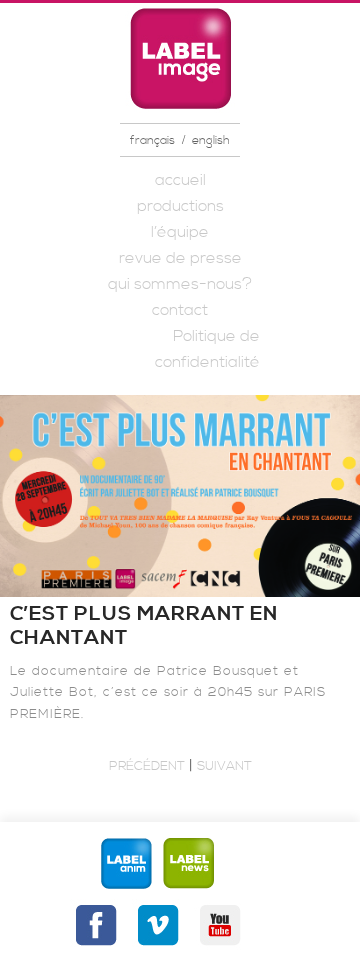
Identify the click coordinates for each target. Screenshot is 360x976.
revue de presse (180, 258)
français (152, 140)
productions (180, 206)
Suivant (224, 766)
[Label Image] (180, 58)
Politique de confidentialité (207, 349)
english (211, 140)
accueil (180, 180)
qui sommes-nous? (180, 284)
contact (180, 310)
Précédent (147, 766)
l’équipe (180, 232)
